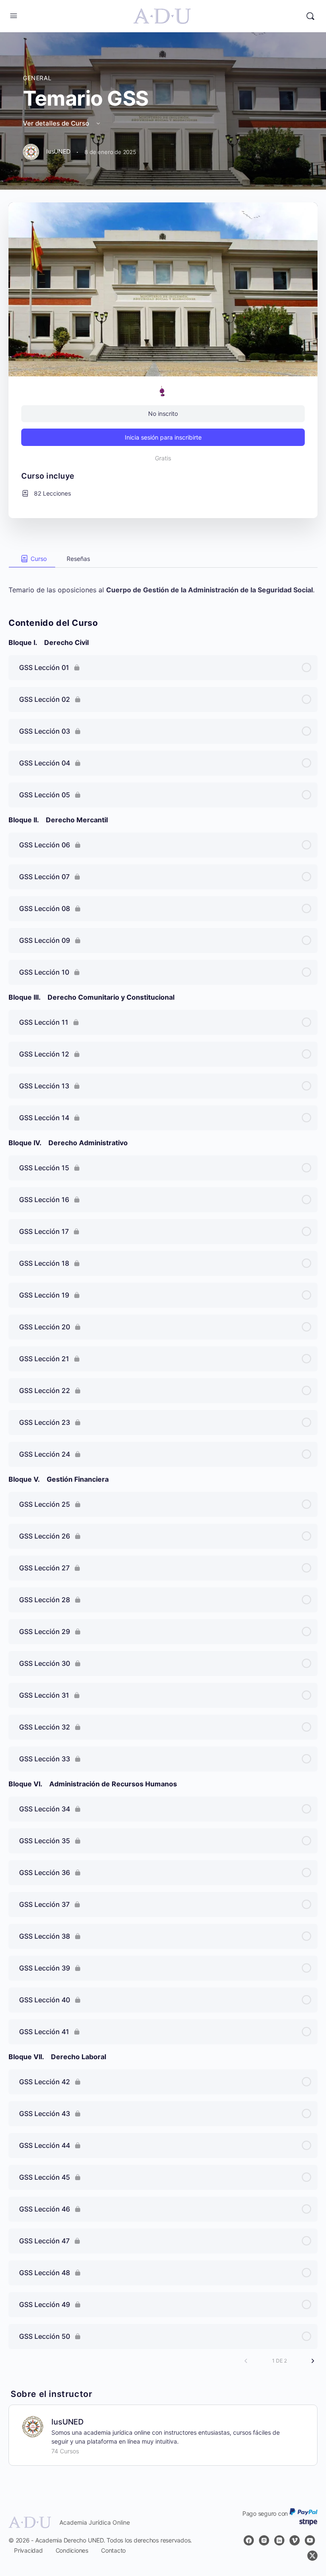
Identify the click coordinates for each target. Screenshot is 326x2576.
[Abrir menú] (14, 15)
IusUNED (67, 2422)
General (37, 78)
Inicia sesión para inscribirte (163, 437)
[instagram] (264, 2540)
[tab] (32, 559)
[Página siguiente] (313, 2361)
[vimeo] (295, 2540)
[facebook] (249, 2540)
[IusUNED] (33, 2426)
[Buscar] (310, 16)
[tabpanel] (163, 581)
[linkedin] (279, 2540)
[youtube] (310, 2540)
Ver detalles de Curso (57, 123)
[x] (312, 2556)
